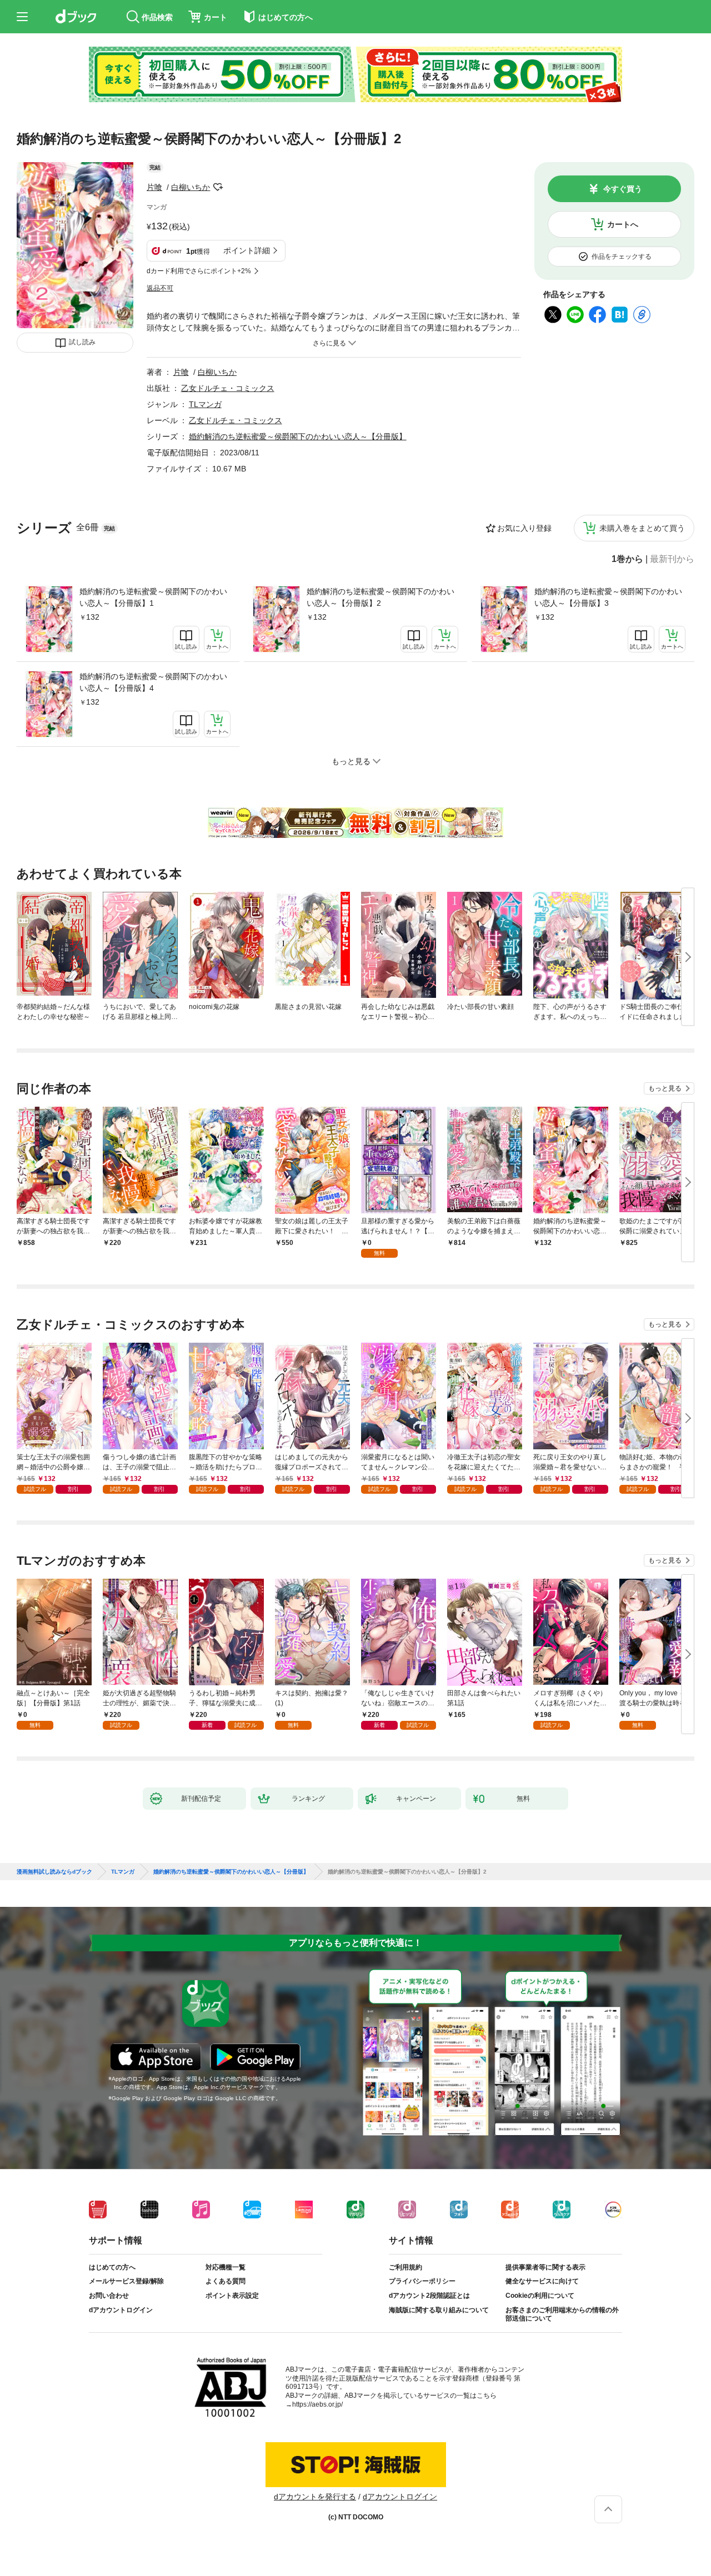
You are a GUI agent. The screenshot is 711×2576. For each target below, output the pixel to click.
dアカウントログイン (121, 2310)
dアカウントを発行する (315, 2497)
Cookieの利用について (540, 2296)
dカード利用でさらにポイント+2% (199, 271)
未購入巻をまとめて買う (642, 528)
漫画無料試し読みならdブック (54, 1872)
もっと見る (665, 1088)
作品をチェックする (622, 257)
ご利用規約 (405, 2267)
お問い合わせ (109, 2296)
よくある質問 (226, 2281)
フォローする (218, 187)
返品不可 (160, 288)
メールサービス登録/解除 (126, 2281)
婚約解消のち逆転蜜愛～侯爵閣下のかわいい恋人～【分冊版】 (298, 436)
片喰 (154, 187)
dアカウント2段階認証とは (429, 2296)
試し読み (82, 342)
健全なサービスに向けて (542, 2281)
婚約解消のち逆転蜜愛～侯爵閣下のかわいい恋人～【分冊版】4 (153, 682)
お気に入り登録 (524, 528)
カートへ (623, 224)
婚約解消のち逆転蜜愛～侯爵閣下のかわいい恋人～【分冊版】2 (380, 597)
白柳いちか (191, 187)
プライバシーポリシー (422, 2281)
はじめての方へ (112, 2267)
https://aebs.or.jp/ (317, 2404)
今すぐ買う (623, 189)
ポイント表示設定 (232, 2296)
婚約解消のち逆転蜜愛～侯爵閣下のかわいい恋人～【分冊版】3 (608, 597)
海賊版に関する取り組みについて (439, 2310)
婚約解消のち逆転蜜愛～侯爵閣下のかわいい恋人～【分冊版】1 (153, 597)
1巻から (627, 559)
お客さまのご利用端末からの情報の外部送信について (562, 2314)
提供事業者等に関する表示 (545, 2267)
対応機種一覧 (226, 2267)
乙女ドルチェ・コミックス (228, 388)
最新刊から (672, 559)
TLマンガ (205, 404)
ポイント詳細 (247, 250)
